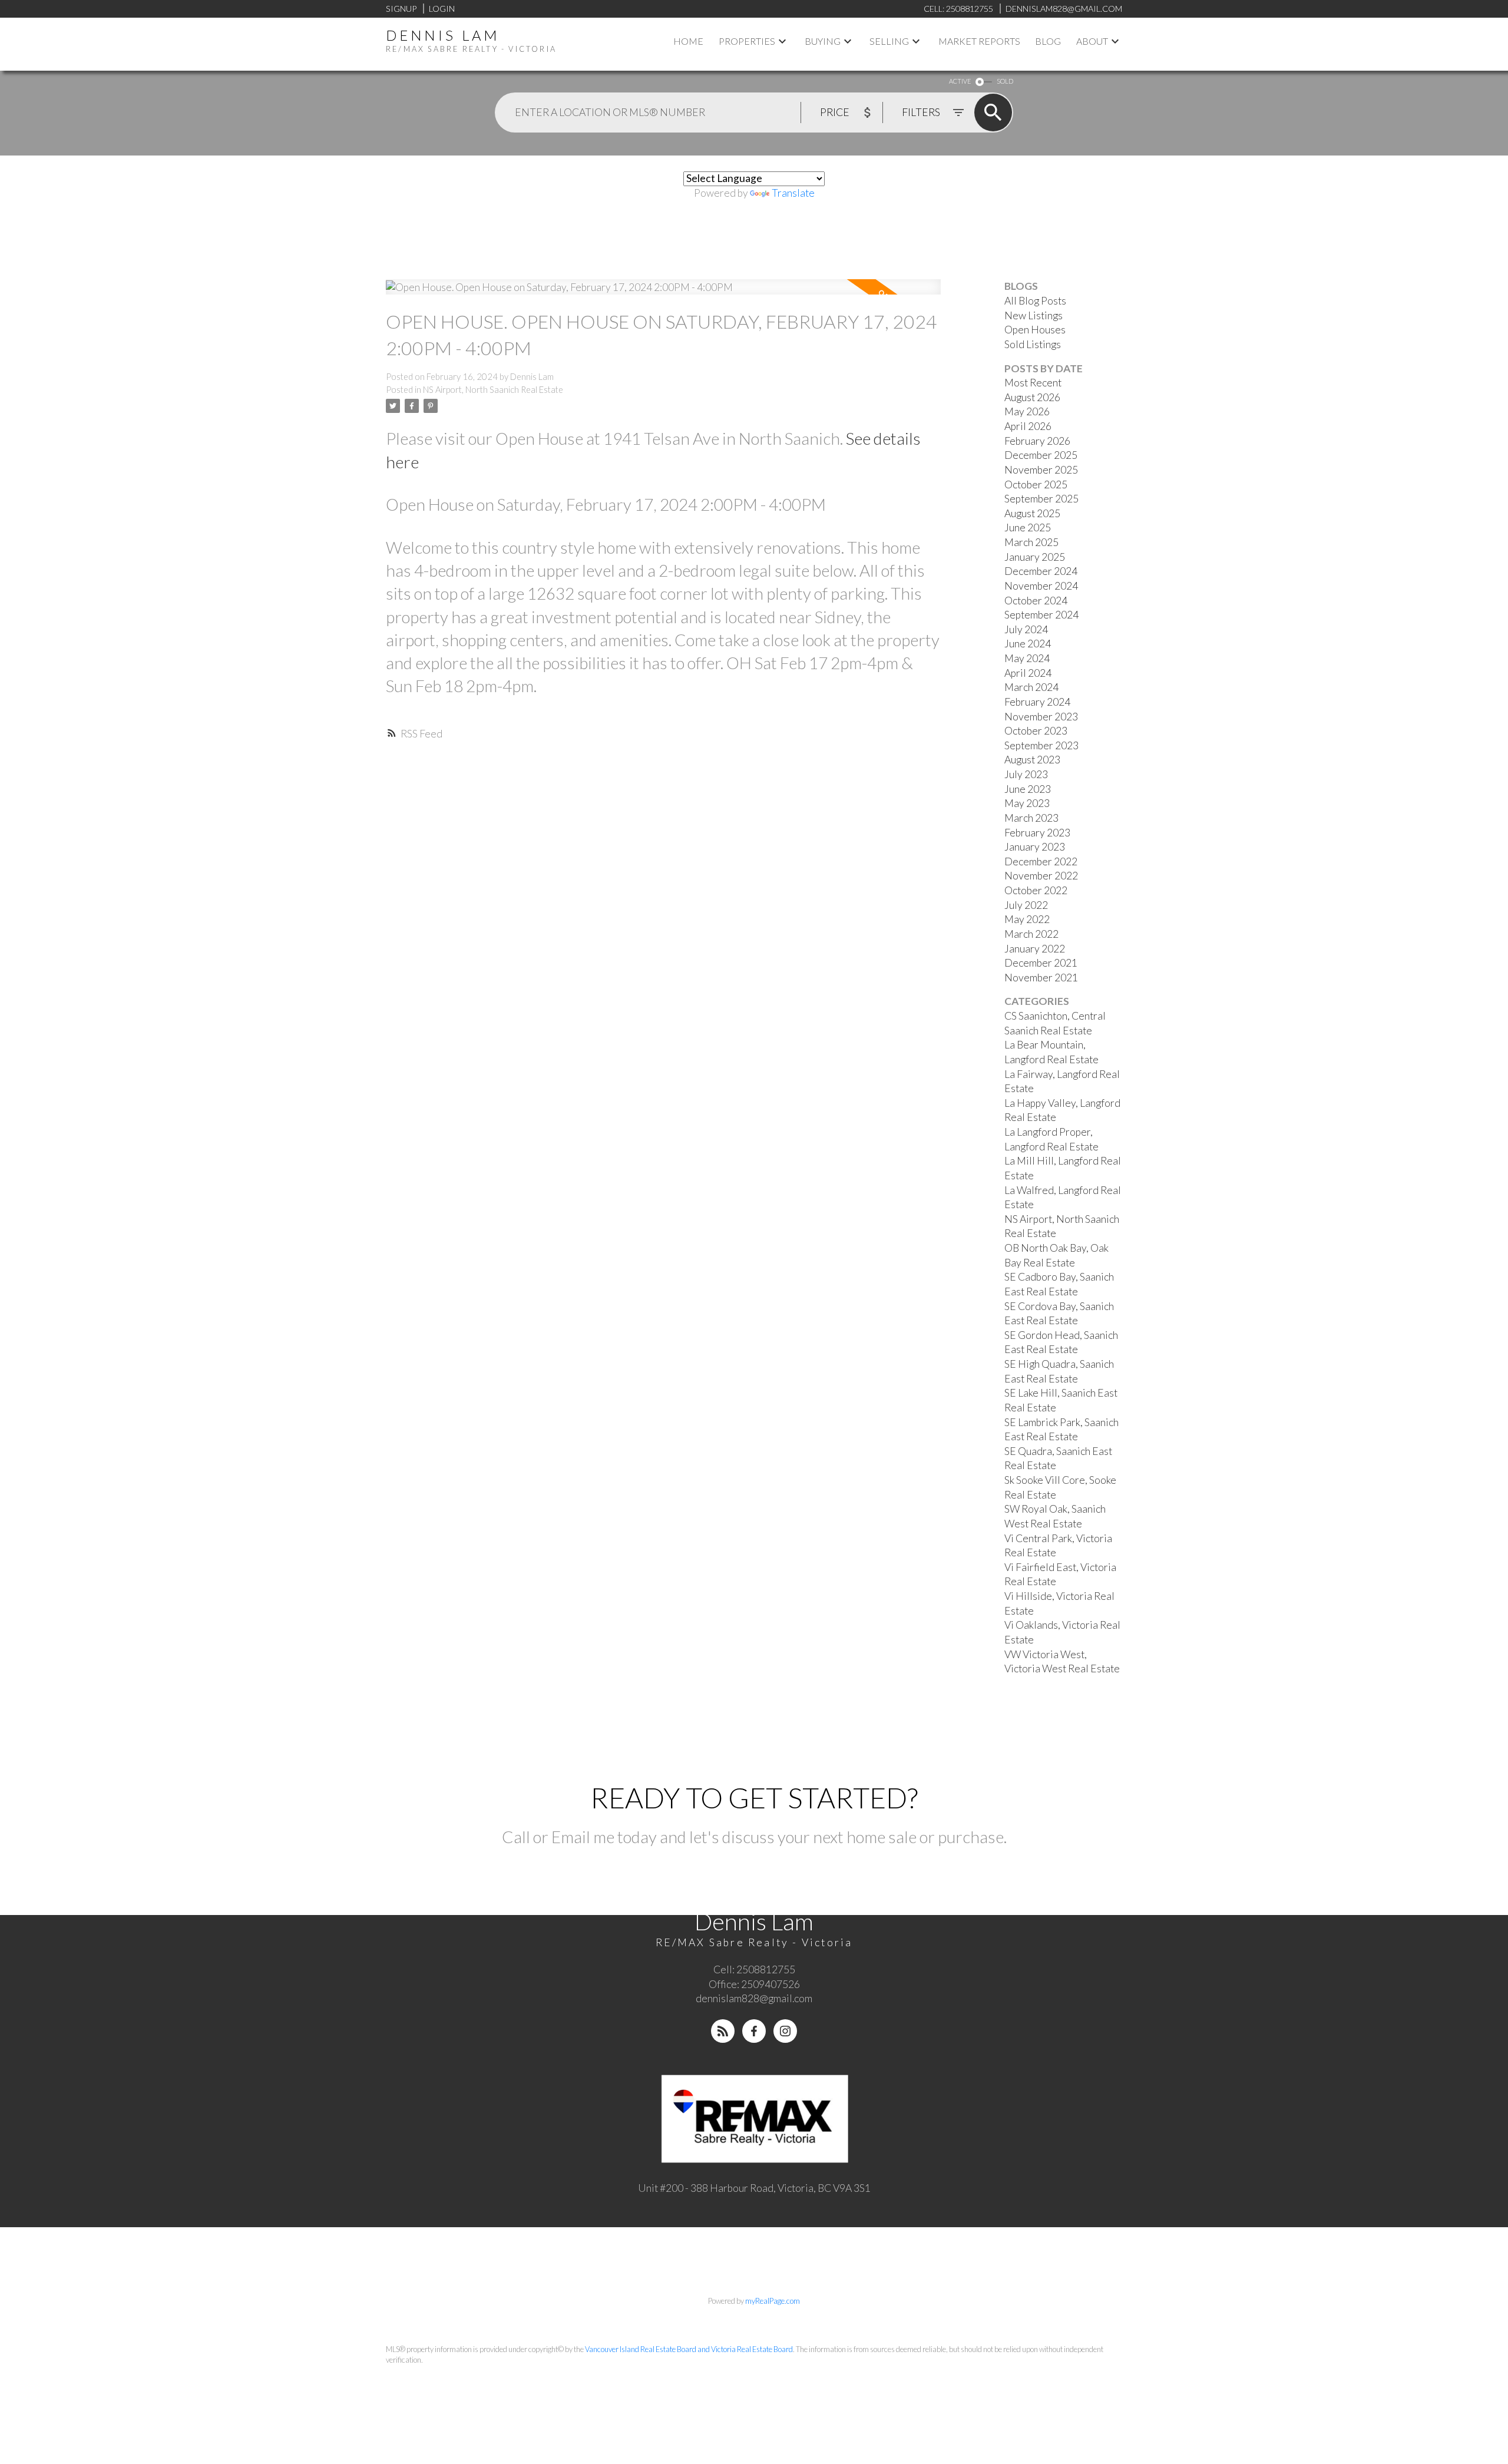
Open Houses (1035, 330)
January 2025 (1035, 557)
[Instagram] (785, 2031)
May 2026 (1027, 411)
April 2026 (1028, 426)
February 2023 (1037, 833)
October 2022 (1036, 890)
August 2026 (1032, 397)
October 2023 (1036, 731)
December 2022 (1041, 861)
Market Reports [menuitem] (979, 41)
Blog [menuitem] (1048, 41)
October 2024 (1036, 601)
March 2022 (1031, 934)
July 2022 (1026, 905)
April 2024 (1028, 673)
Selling (889, 41)
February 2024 (1037, 702)
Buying (823, 41)
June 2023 (1028, 789)
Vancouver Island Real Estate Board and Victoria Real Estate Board (689, 2349)
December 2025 (1041, 455)
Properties (747, 41)
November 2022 (1041, 876)
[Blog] (723, 2031)
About (1092, 41)
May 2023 (1027, 803)
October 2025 (1036, 484)
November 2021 (1041, 978)
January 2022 (1035, 949)
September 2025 (1041, 499)
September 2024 (1041, 615)
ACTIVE (960, 81)
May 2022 (1027, 919)
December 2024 (1041, 571)
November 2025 (1041, 470)
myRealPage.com (773, 2301)
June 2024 (1028, 644)
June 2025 (1028, 527)
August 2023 (1032, 760)
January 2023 (1035, 847)
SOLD (1005, 81)
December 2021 (1041, 963)
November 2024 (1041, 586)
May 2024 (1027, 658)
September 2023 (1041, 745)
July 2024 (1026, 629)
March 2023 (1031, 818)
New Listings (1034, 315)
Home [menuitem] (688, 41)
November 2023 (1041, 717)
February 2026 (1037, 441)
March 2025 (1031, 542)
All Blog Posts (1035, 301)
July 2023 (1026, 774)
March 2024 (1031, 687)
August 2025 (1032, 513)
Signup (401, 9)
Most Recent (1033, 383)
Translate (793, 193)
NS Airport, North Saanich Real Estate (493, 390)
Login (442, 9)
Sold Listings (1033, 344)
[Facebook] (754, 2031)
